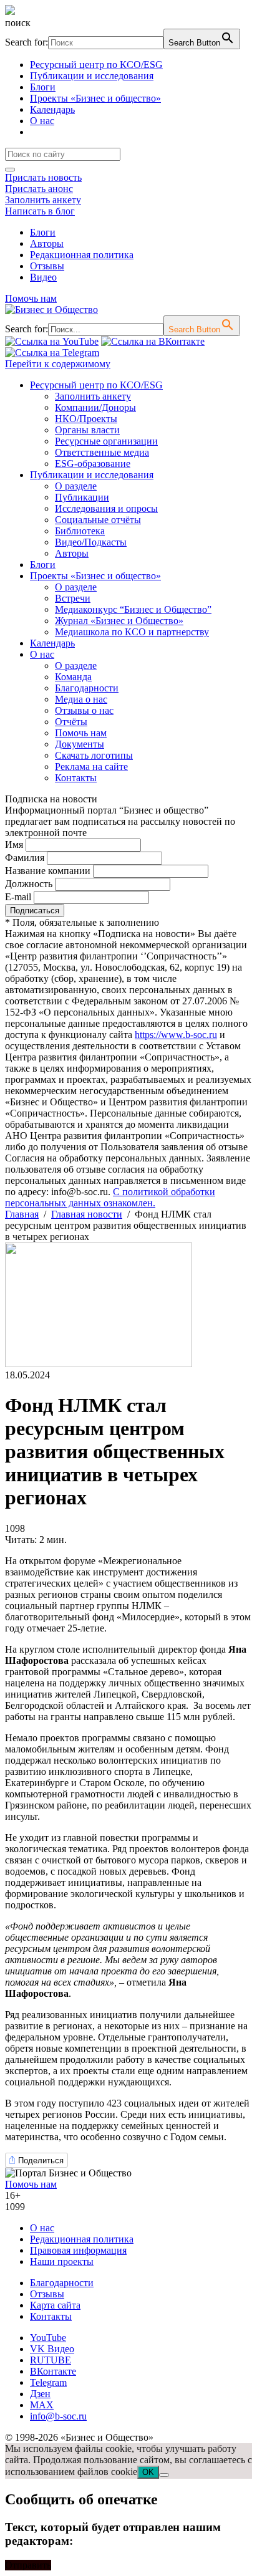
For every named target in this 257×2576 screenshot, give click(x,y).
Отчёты (71, 722)
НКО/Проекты (86, 419)
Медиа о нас (81, 699)
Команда (73, 677)
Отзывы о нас (84, 710)
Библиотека (80, 531)
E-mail (18, 897)
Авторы (47, 243)
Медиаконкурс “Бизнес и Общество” (133, 609)
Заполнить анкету (43, 200)
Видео (43, 277)
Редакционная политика (82, 255)
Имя (14, 844)
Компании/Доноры (95, 407)
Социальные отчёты (98, 520)
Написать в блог (40, 211)
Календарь (52, 109)
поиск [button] (18, 23)
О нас (42, 121)
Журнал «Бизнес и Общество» (119, 621)
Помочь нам (31, 298)
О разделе (76, 486)
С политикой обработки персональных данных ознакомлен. (110, 1197)
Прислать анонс (39, 189)
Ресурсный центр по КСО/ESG (96, 65)
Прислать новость (43, 177)
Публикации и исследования (92, 76)
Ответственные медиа (102, 452)
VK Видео (52, 2349)
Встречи (73, 598)
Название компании (48, 871)
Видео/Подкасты (91, 542)
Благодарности (87, 688)
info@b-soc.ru (58, 2416)
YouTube (48, 2338)
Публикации (82, 497)
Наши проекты (62, 2261)
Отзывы (47, 266)
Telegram (48, 2382)
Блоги (43, 87)
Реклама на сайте (91, 767)
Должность (29, 884)
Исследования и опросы (106, 508)
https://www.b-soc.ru (176, 1035)
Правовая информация (78, 2250)
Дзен (40, 2394)
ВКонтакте (53, 2371)
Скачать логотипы (94, 755)
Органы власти (87, 430)
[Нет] (164, 2475)
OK (148, 2472)
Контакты (76, 778)
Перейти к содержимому (58, 364)
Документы (80, 744)
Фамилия (25, 858)
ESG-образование (93, 464)
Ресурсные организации (106, 441)
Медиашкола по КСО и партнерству (132, 632)
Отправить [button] (28, 2565)
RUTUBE (51, 2360)
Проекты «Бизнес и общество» (95, 98)
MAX (42, 2405)
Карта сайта (55, 2305)
